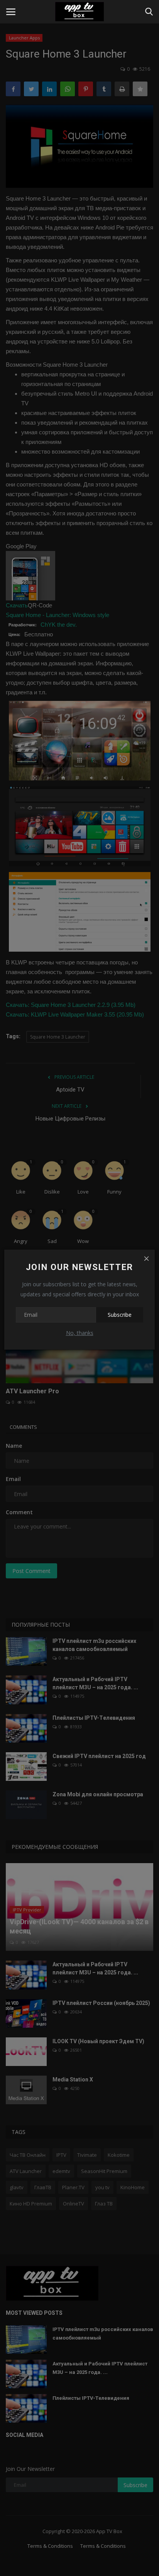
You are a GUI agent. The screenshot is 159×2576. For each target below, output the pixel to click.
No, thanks (80, 1333)
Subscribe (120, 1315)
